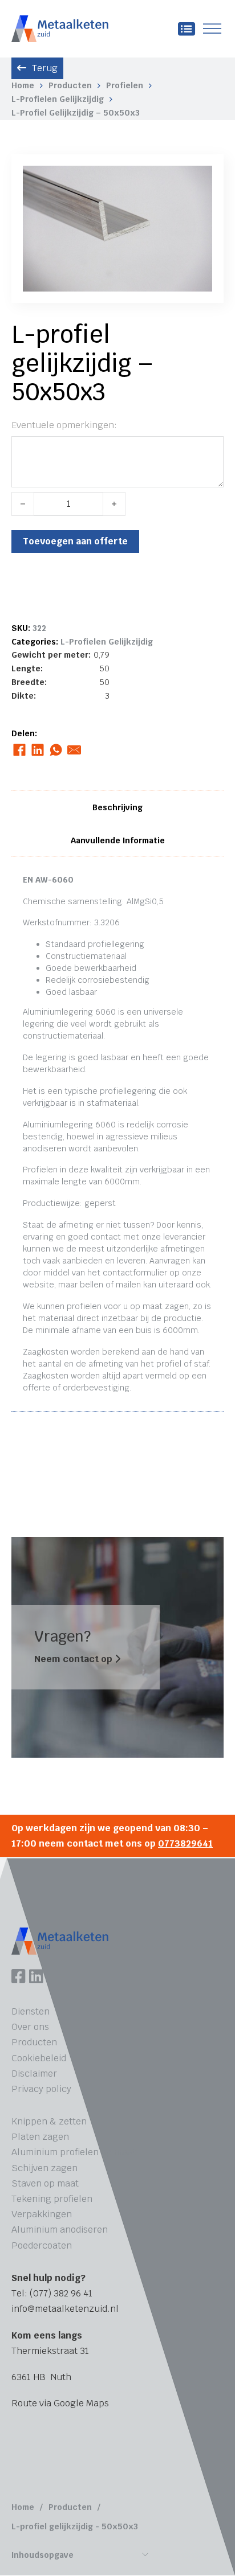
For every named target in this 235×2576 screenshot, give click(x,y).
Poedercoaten (42, 2245)
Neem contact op (74, 1659)
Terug (45, 68)
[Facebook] (19, 750)
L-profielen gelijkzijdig (58, 99)
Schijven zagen (44, 2168)
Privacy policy (41, 2089)
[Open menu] (212, 29)
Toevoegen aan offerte (75, 541)
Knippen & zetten (49, 2121)
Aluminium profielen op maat (74, 2152)
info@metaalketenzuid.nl (65, 2309)
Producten (70, 85)
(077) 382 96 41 (61, 2293)
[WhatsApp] (56, 750)
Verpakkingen (42, 2214)
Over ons (30, 2027)
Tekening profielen (52, 2199)
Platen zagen (40, 2137)
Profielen (125, 85)
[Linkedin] (36, 1978)
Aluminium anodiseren (60, 2230)
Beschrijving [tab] (117, 807)
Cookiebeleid (39, 2058)
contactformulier (135, 1273)
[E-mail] (74, 750)
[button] (197, 181)
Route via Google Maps (60, 2403)
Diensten (31, 2011)
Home (23, 85)
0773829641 (185, 1843)
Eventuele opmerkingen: (64, 425)
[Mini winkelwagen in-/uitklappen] (187, 29)
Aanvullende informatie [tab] (118, 840)
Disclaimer (34, 2073)
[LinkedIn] (37, 750)
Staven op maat (45, 2183)
